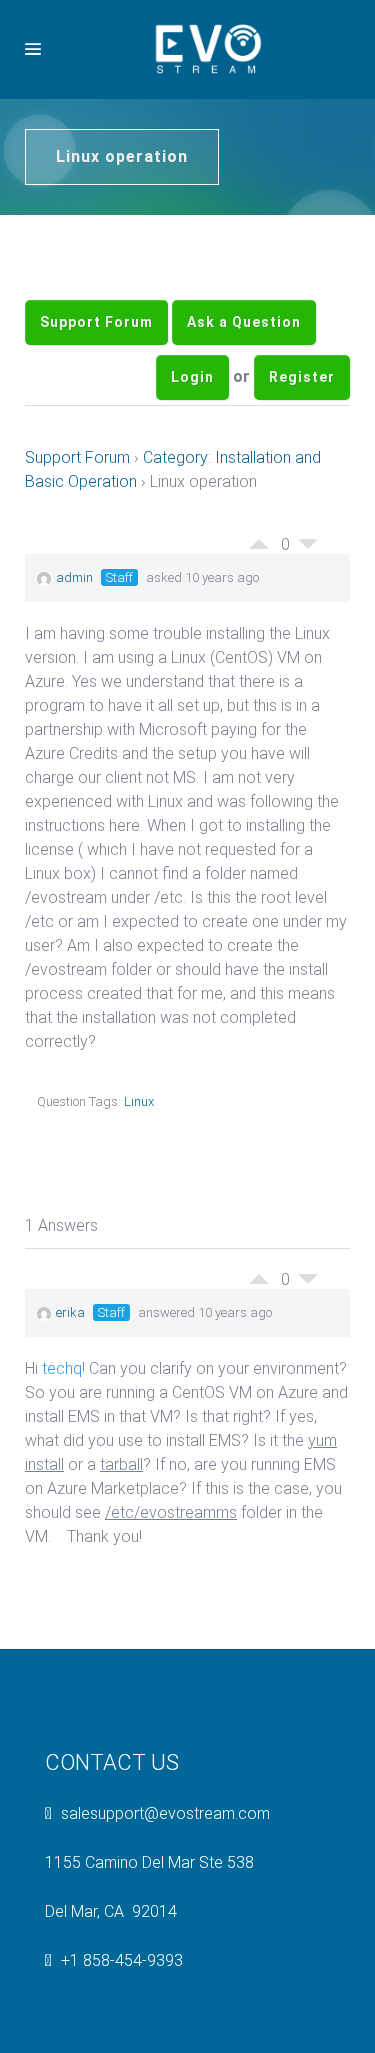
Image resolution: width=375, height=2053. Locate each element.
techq (62, 1428)
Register (302, 422)
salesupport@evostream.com (165, 1873)
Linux (139, 1161)
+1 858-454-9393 (122, 2020)
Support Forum (96, 337)
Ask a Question (244, 337)
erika (70, 1372)
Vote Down (308, 609)
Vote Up (259, 599)
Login (192, 422)
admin (74, 637)
